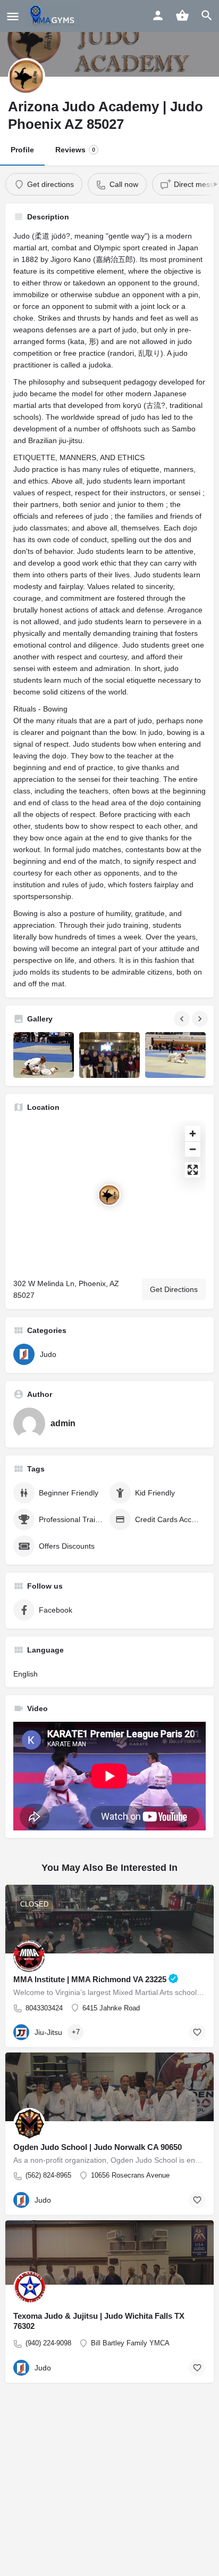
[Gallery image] (44, 1055)
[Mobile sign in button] (158, 15)
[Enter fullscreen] (193, 1170)
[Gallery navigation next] (201, 1019)
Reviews (75, 150)
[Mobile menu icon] (13, 16)
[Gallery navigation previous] (183, 1019)
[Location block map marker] (109, 1195)
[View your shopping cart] (182, 15)
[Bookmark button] (197, 2032)
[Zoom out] (193, 1149)
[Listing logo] (27, 77)
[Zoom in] (193, 1134)
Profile (22, 150)
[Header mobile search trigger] (207, 15)
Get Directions (174, 1289)
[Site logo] (53, 16)
